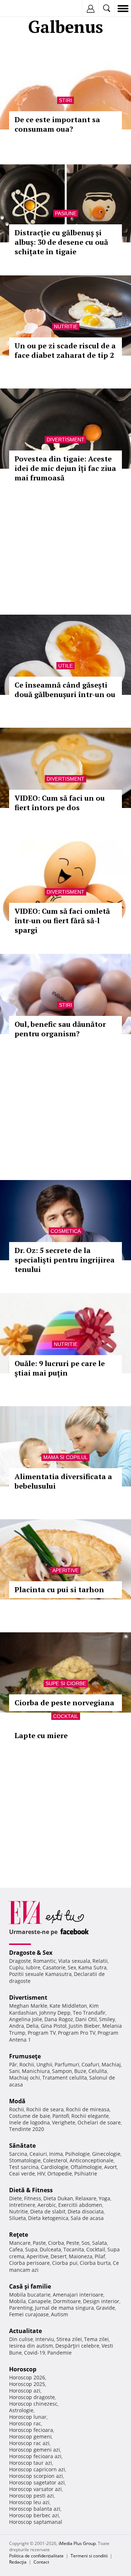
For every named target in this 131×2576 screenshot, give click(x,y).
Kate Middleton (68, 2006)
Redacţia (18, 2562)
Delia (32, 2026)
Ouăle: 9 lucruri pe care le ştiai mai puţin (60, 1368)
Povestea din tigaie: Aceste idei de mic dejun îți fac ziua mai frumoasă (65, 468)
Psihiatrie (86, 2173)
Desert (59, 2256)
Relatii (100, 1961)
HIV (41, 2173)
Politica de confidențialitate (36, 2556)
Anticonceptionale (92, 2160)
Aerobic (47, 2205)
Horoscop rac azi (29, 2443)
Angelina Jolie (26, 2019)
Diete (15, 2198)
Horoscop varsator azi (35, 2489)
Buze (80, 2071)
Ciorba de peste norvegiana (64, 1703)
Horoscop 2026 (27, 2377)
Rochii (27, 2064)
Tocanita (74, 2249)
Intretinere (22, 2205)
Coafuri (90, 2064)
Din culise (21, 2339)
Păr (13, 2064)
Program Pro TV (77, 2033)
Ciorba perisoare (29, 2263)
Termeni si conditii (89, 2556)
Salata (100, 2243)
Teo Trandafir (89, 2013)
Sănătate (22, 2146)
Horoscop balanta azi (35, 2509)
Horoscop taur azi (31, 2463)
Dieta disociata (86, 2211)
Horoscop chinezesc (33, 2404)
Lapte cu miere (41, 1735)
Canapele (39, 2301)
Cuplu (16, 1967)
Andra (17, 2026)
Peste (73, 2243)
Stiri (65, 100)
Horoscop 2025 (27, 2384)
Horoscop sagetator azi (37, 2482)
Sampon (62, 2071)
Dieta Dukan (58, 2198)
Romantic (45, 1961)
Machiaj (111, 2064)
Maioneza (81, 2256)
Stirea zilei (69, 2339)
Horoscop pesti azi (31, 2496)
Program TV (42, 2033)
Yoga (104, 2198)
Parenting (21, 2308)
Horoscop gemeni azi (35, 2450)
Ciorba (56, 2243)
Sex (72, 1967)
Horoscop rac (25, 2423)
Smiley (107, 2019)
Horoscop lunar (28, 2417)
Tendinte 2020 (27, 2129)
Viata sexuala (74, 1961)
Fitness (33, 2198)
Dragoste (20, 1961)
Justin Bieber (84, 2026)
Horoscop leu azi (29, 2502)
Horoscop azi (25, 2391)
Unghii (44, 2064)
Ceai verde (22, 2173)
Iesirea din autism (31, 2346)
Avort (110, 2167)
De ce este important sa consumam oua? (57, 124)
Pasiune (66, 213)
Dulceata (50, 2249)
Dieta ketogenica (48, 2218)
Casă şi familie (30, 2286)
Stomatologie (25, 2160)
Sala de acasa (87, 2218)
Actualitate (25, 2331)
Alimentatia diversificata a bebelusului (63, 1481)
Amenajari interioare (78, 2295)
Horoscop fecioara (31, 2430)
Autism (59, 2314)
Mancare (20, 2243)
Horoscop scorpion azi (36, 2476)
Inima (56, 2154)
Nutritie (66, 326)
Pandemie (59, 2353)
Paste (39, 2243)
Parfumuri (67, 2064)
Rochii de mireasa (88, 2109)
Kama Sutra (92, 1967)
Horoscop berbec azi (34, 2515)
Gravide (106, 2308)
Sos (86, 2243)
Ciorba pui (65, 2263)
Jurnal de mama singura (64, 2308)
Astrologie (21, 2410)
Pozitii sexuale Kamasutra (40, 1974)
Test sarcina (24, 2167)
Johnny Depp (55, 2013)
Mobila (17, 2301)
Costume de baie (30, 2116)
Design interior (101, 2301)
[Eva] (23, 9)
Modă (17, 2101)
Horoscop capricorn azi (37, 2469)
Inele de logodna (29, 2122)
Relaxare (86, 2198)
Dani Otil (86, 2019)
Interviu (45, 2339)
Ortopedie (60, 2173)
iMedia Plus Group (77, 2543)
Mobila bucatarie (30, 2295)
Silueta (17, 2218)
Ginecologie (106, 2154)
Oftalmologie (86, 2167)
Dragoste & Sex (31, 1953)
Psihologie (78, 2154)
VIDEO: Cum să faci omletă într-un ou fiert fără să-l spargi (62, 920)
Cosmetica (66, 1231)
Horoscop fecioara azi (35, 2456)
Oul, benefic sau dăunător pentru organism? (60, 1029)
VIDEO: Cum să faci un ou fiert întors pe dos (60, 803)
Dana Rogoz (59, 2019)
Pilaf (100, 2256)
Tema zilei (96, 2339)
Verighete (64, 2122)
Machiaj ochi (25, 2078)
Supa (31, 2249)
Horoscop (23, 2369)
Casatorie (54, 1967)
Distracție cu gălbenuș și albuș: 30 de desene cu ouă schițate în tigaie (61, 242)
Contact (41, 2562)
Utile (65, 666)
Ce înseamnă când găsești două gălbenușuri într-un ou (65, 690)
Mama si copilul (65, 1457)
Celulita (98, 2071)
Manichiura (36, 2071)
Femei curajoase (29, 2314)
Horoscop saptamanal (36, 2522)
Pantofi (61, 2116)
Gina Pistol (54, 2026)
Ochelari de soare (99, 2122)
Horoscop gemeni (30, 2436)
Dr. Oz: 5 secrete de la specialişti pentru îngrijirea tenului (65, 1260)
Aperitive (65, 1570)
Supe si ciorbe (66, 1683)
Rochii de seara (45, 2109)
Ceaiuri (38, 2154)
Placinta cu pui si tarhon (59, 1589)
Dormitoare (67, 2301)
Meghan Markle (28, 2006)
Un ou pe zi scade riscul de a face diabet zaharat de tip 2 (65, 350)
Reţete (19, 2235)
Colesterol (55, 2160)
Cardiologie (55, 2167)
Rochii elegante (90, 2116)
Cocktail (66, 1716)
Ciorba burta (95, 2263)
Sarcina (18, 2154)
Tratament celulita (65, 2078)
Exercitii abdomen (80, 2205)
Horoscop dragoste (32, 2397)
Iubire (33, 1967)
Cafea (16, 2249)
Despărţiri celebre (77, 2346)
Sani (14, 2071)
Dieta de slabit (48, 2211)
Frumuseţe (25, 2056)
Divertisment (65, 440)
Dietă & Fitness (31, 2190)
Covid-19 (35, 2353)
